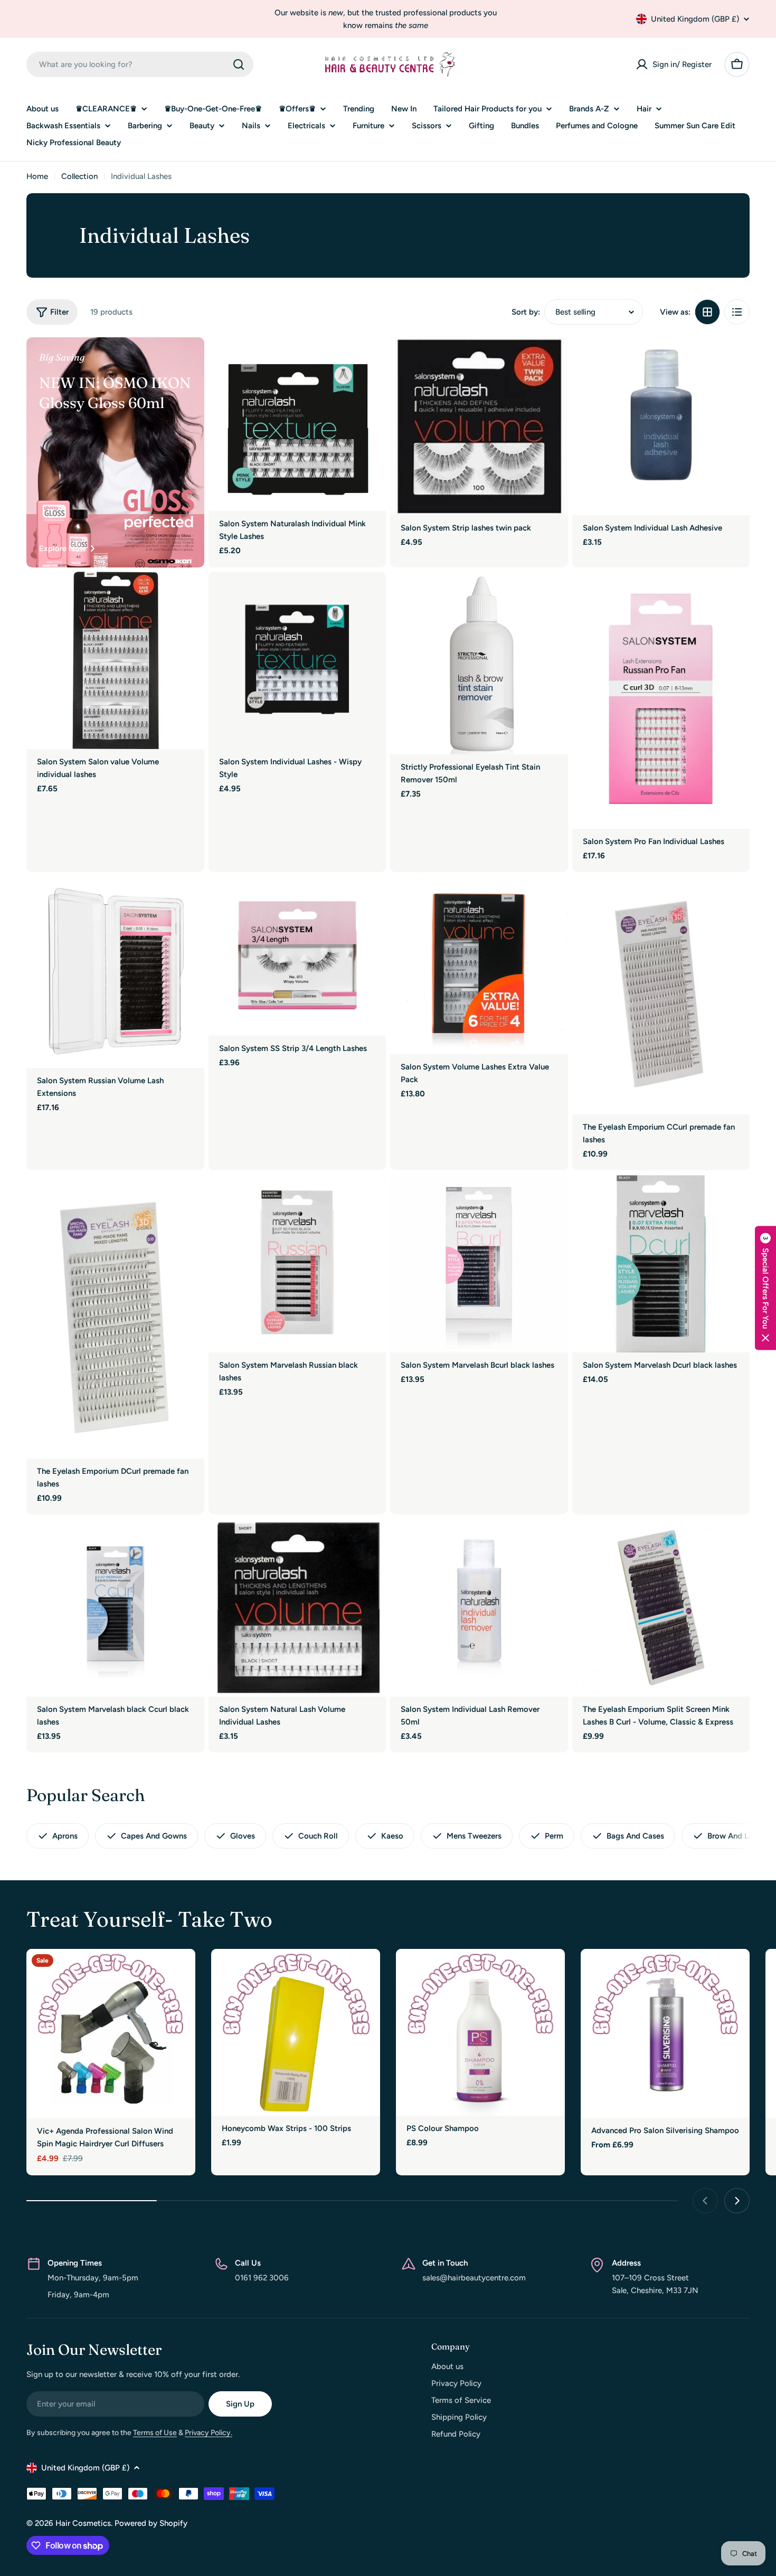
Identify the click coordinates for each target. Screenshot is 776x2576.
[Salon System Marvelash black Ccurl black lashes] (115, 1608)
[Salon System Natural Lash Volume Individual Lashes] (297, 1608)
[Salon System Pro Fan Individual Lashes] (661, 700)
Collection (79, 176)
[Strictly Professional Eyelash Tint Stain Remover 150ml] (479, 663)
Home (37, 176)
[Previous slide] (705, 2201)
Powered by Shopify (151, 2523)
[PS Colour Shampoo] (480, 2032)
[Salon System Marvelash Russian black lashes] (297, 1263)
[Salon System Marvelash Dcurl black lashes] (661, 1263)
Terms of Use (155, 2433)
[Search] (239, 64)
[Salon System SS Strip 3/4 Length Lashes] (297, 956)
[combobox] (140, 64)
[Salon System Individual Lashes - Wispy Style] (297, 661)
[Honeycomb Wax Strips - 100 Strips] (296, 2032)
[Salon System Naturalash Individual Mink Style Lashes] (297, 424)
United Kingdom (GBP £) (695, 19)
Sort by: (526, 312)
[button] (765, 1288)
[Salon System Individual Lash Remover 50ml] (479, 1608)
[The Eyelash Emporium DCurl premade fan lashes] (115, 1316)
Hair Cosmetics (83, 2523)
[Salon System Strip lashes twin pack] (479, 426)
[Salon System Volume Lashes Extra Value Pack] (479, 965)
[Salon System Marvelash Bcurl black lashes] (479, 1263)
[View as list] (737, 312)
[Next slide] (737, 2201)
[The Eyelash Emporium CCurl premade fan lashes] (661, 995)
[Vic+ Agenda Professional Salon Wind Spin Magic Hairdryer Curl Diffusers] (111, 2034)
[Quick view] (371, 361)
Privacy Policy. (209, 2433)
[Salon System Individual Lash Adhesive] (661, 426)
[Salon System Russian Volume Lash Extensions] (115, 972)
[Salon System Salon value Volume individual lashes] (115, 661)
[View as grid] (707, 312)
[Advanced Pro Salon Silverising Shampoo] (665, 2033)
